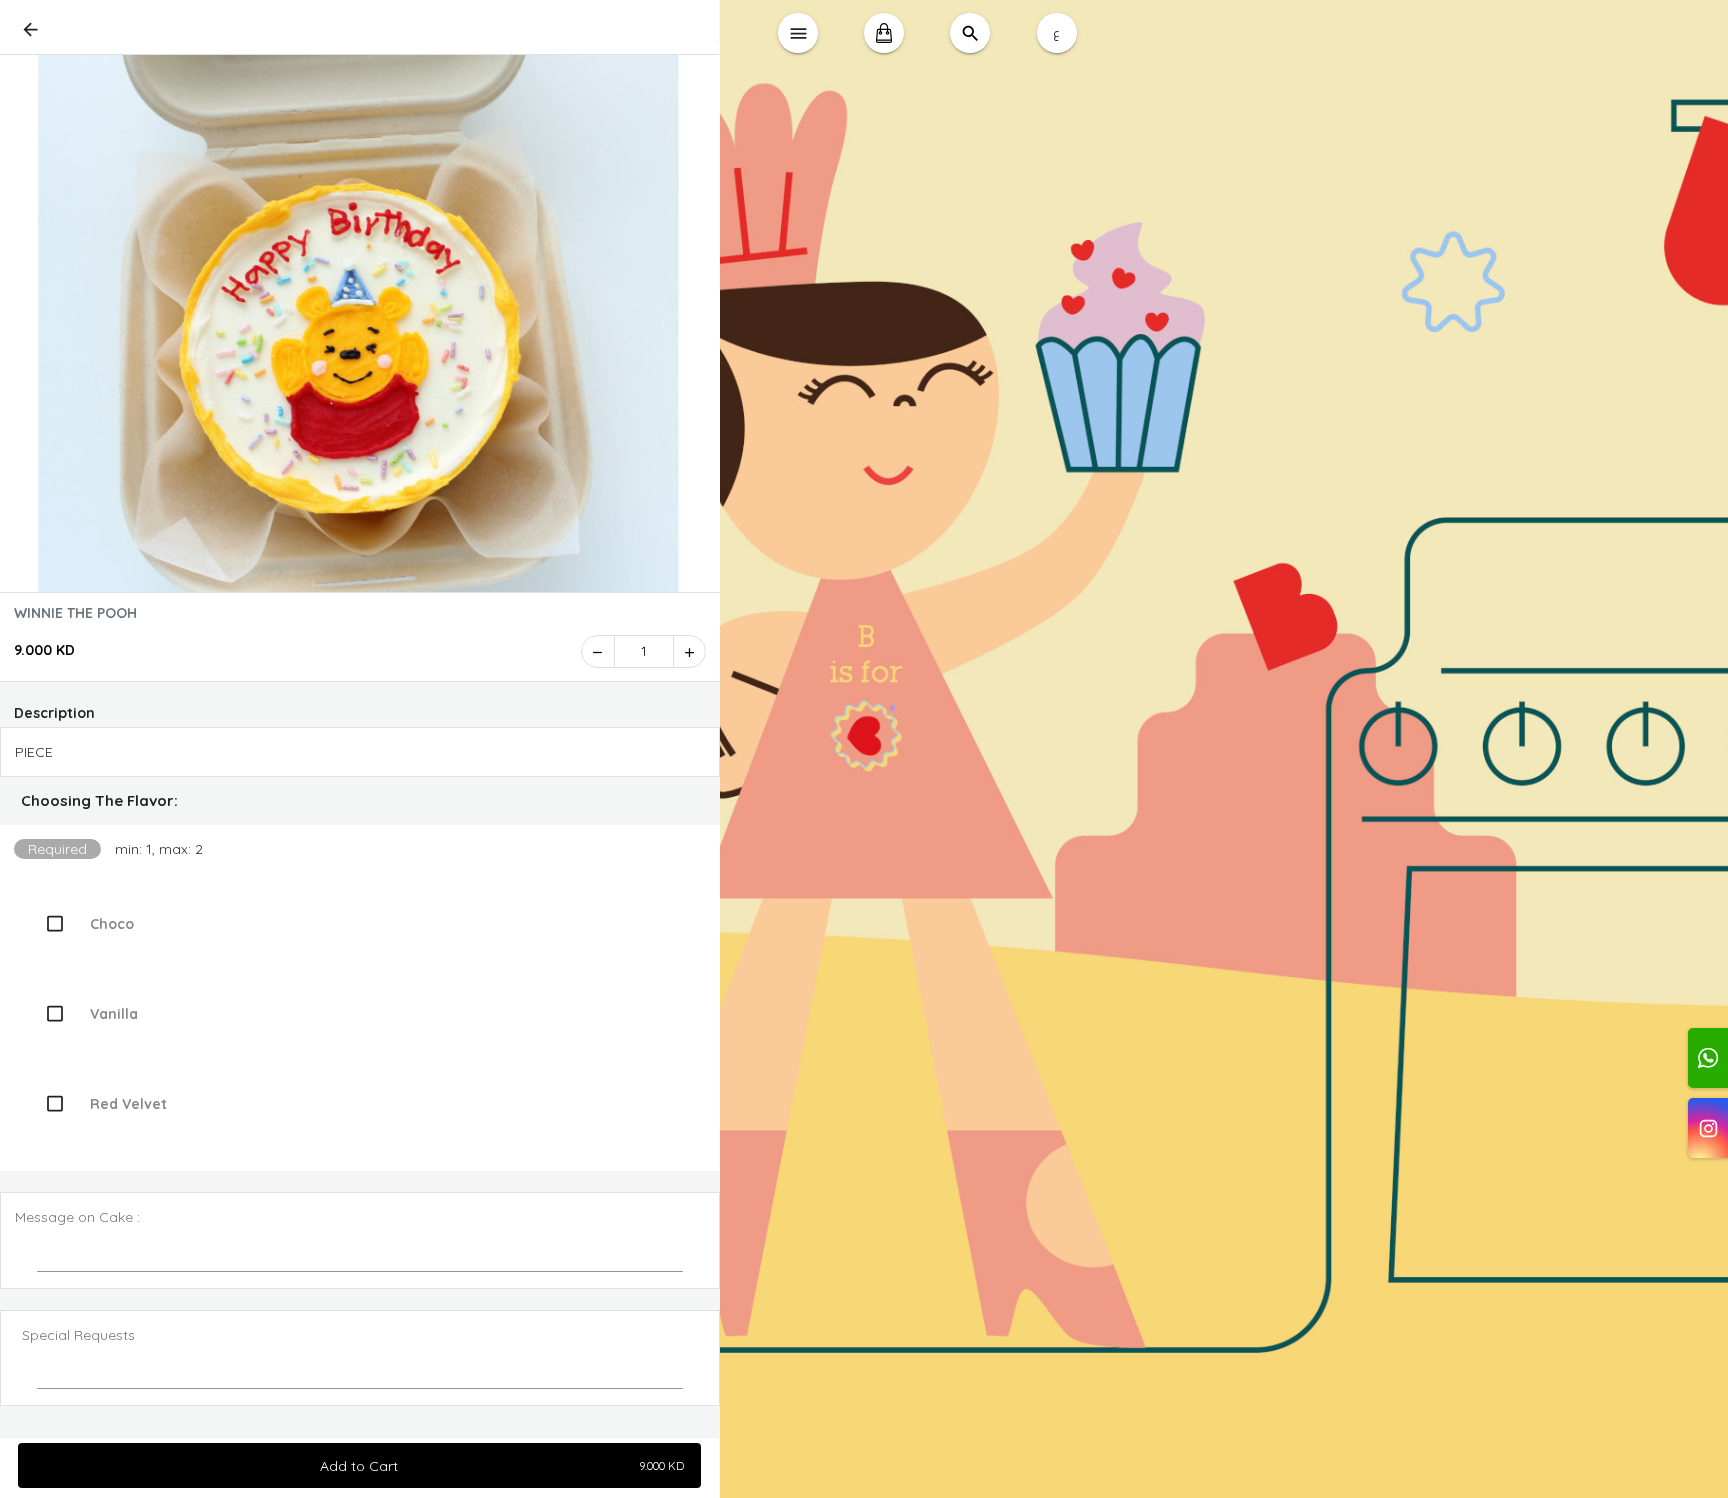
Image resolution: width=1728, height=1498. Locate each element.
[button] (360, 801)
